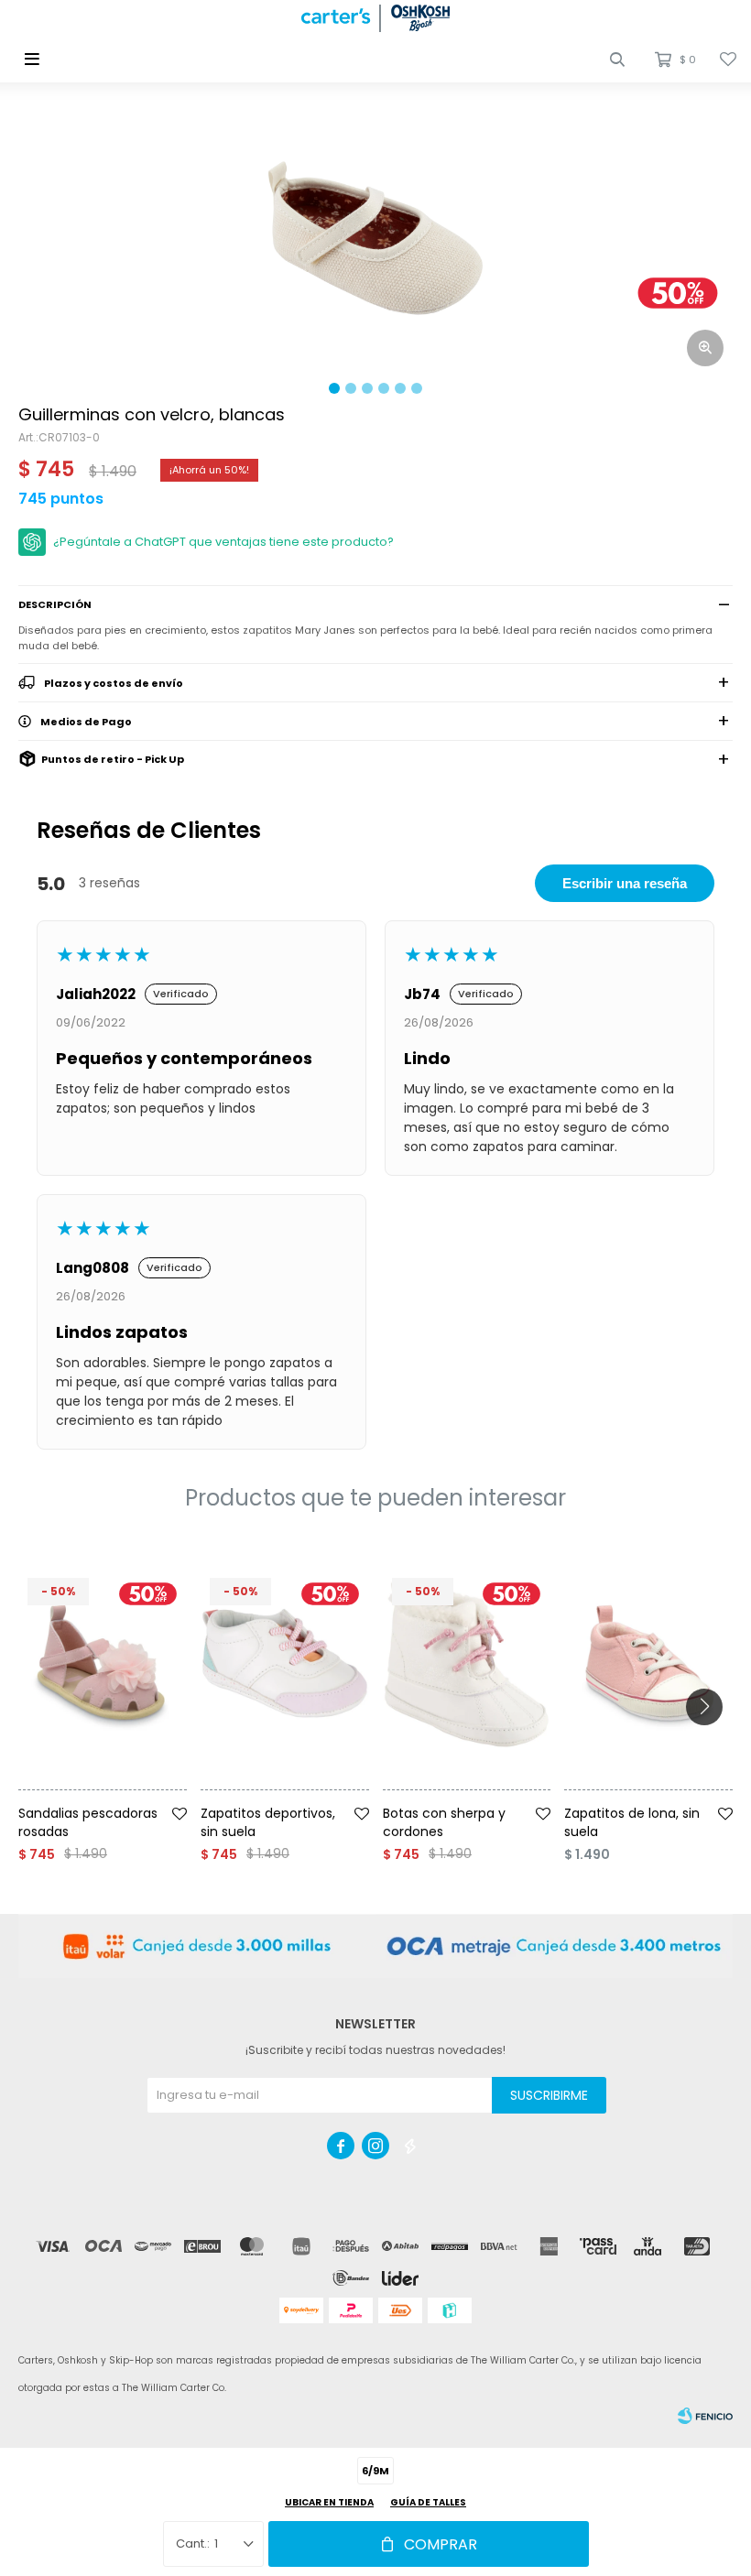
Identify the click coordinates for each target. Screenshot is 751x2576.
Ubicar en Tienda (329, 2502)
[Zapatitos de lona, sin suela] (648, 1663)
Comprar (441, 2544)
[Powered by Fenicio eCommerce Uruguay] (705, 2416)
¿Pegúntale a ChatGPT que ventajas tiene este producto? (223, 542)
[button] (617, 60)
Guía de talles (428, 2502)
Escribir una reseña (625, 883)
